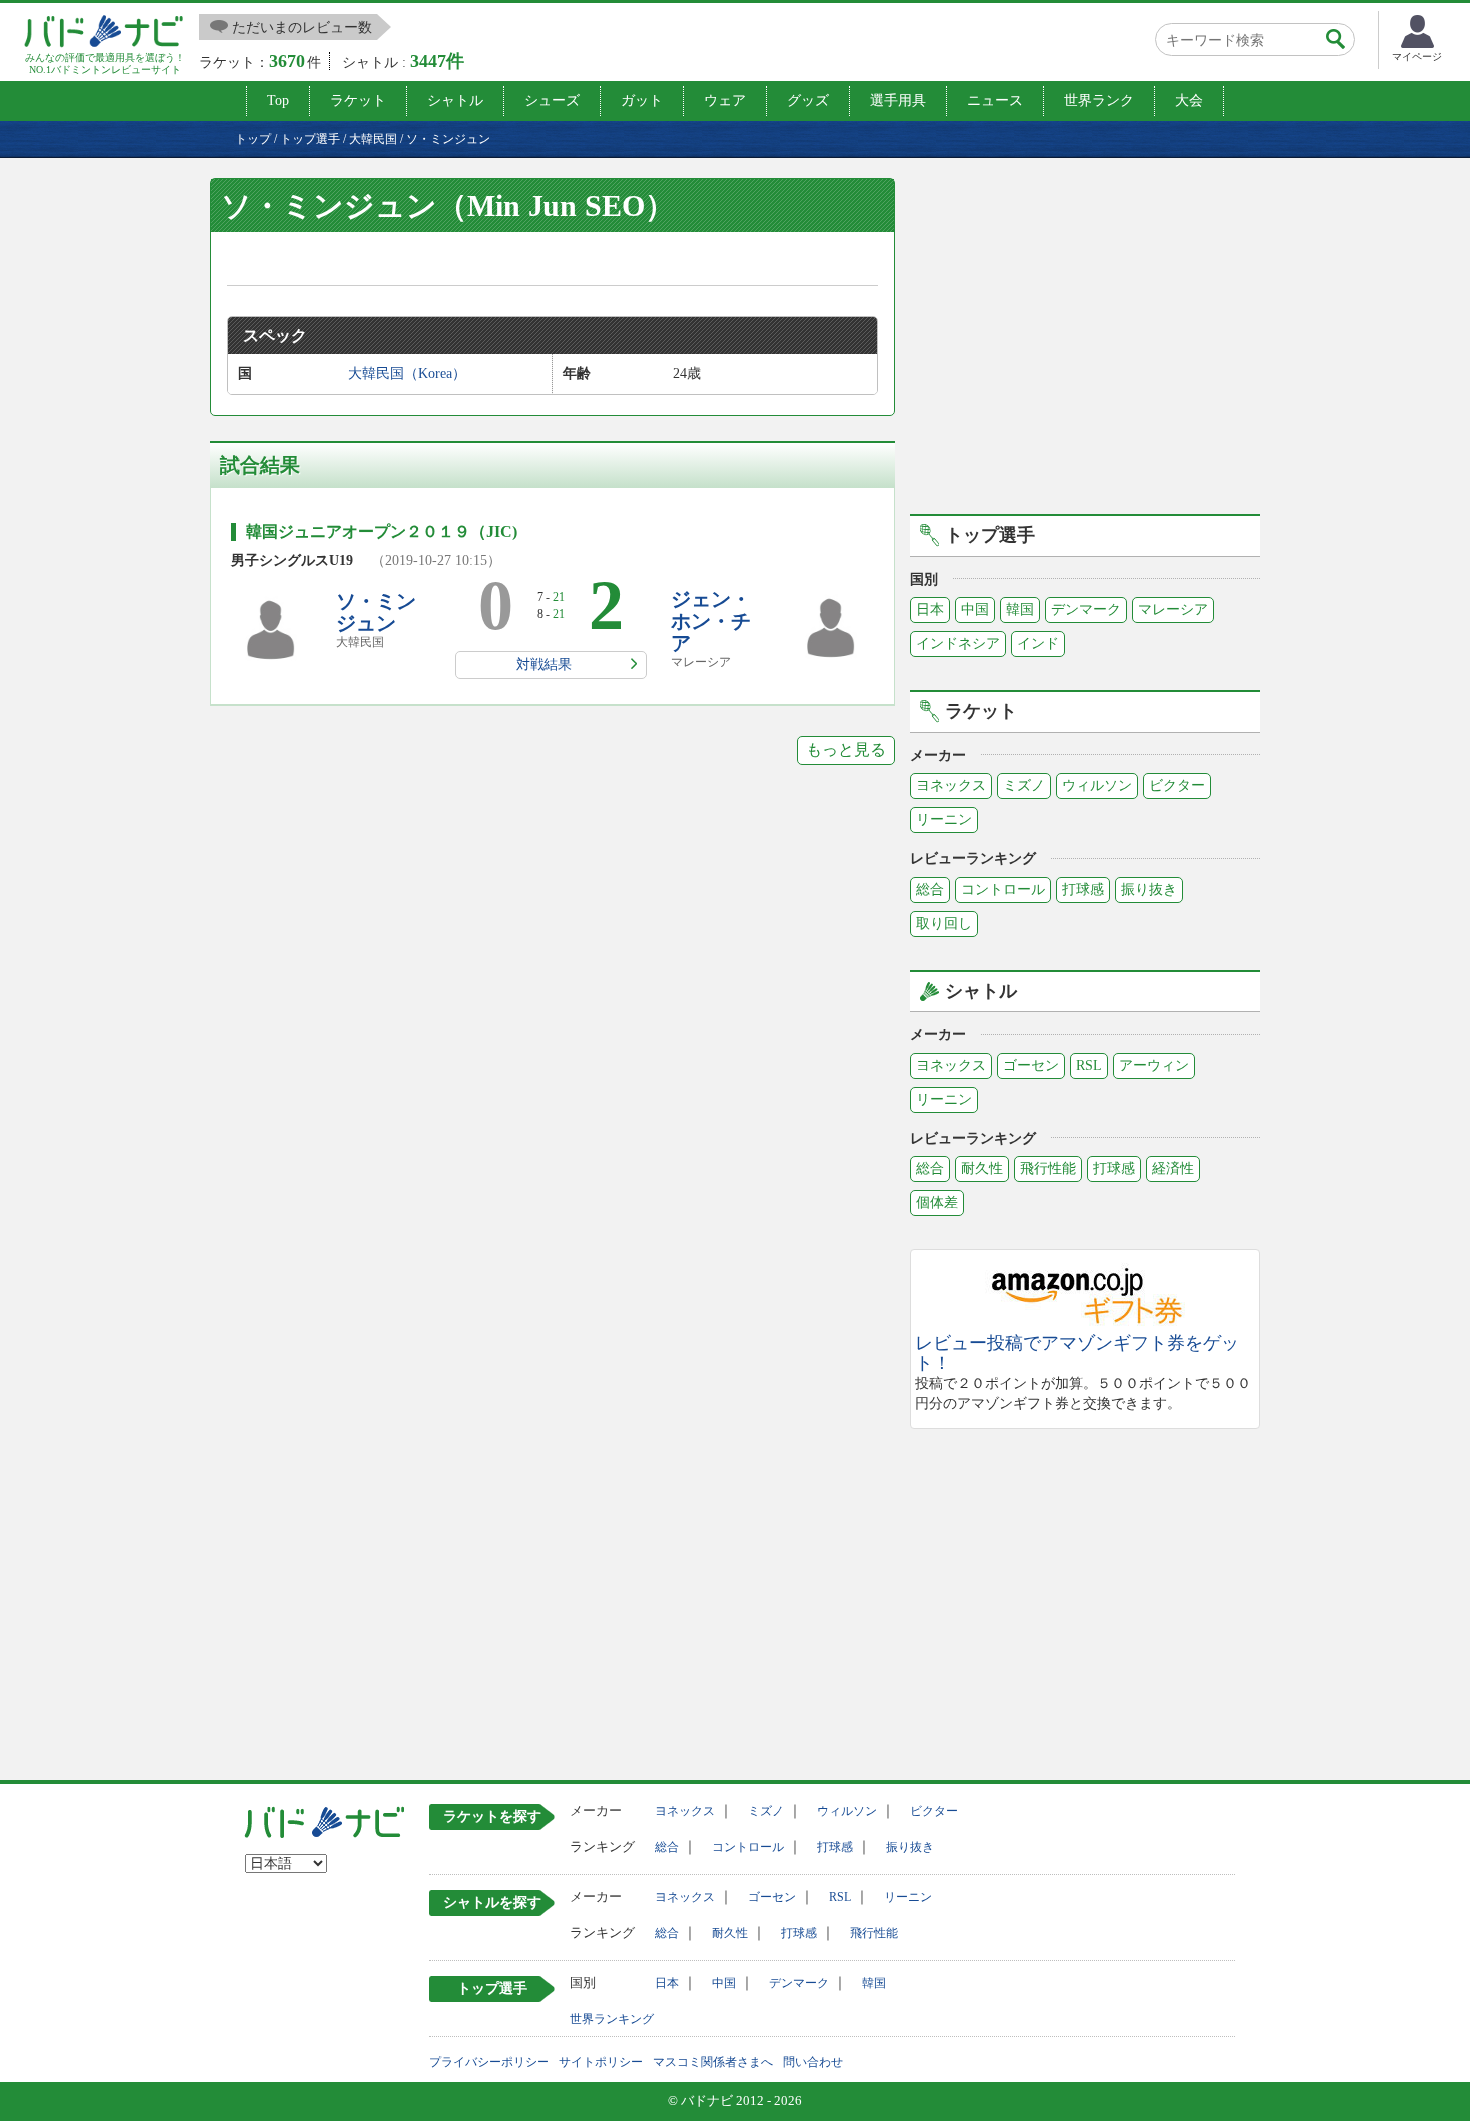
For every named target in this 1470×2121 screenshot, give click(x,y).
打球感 (1083, 889)
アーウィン (1154, 1065)
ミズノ (1024, 785)
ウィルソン (1097, 785)
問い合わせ (813, 2062)
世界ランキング (612, 2019)
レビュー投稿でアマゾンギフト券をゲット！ (1077, 1353)
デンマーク (1086, 609)
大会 (1189, 100)
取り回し (944, 923)
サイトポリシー (601, 2062)
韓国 (1020, 609)
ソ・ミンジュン (376, 612)
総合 (930, 889)
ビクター (1177, 785)
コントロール (1003, 889)
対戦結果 (544, 664)
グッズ (808, 100)
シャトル (455, 100)
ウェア (725, 100)
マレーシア (1173, 609)
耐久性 (982, 1168)
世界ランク (1099, 100)
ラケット (358, 100)
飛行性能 (1048, 1168)
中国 (975, 609)
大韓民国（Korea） (407, 373)
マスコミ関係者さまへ (713, 2062)
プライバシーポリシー (489, 2062)
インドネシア (958, 643)
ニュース (995, 100)
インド (1038, 643)
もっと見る (846, 749)
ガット (642, 100)
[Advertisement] (1085, 343)
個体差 (937, 1202)
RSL (1089, 1065)
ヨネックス (951, 785)
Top (278, 100)
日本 (930, 609)
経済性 (1173, 1168)
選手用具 (898, 100)
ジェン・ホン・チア (711, 621)
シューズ (552, 100)
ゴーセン (1031, 1065)
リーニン (944, 819)
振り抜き (1149, 889)
